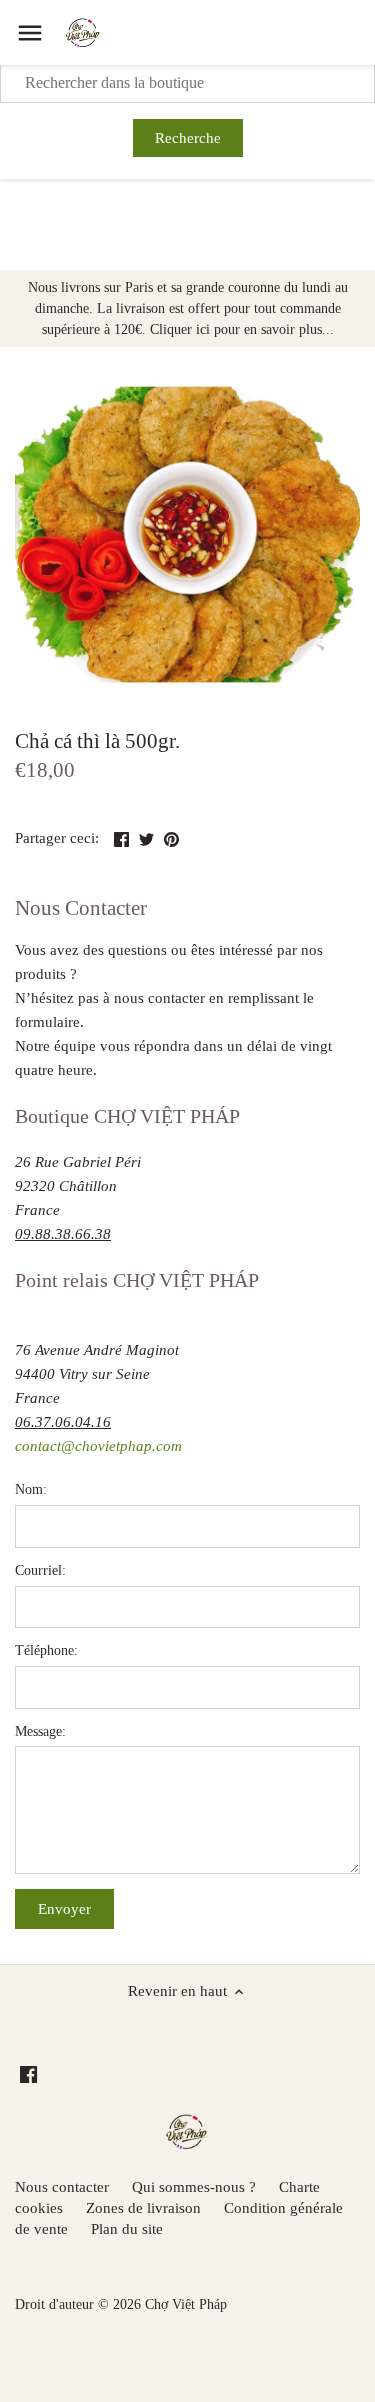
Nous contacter (62, 2187)
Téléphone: (46, 1650)
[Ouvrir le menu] (30, 33)
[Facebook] (28, 2073)
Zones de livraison (143, 2208)
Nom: (31, 1489)
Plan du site (127, 2229)
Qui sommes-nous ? (194, 2187)
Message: (40, 1731)
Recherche (188, 138)
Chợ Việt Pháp (186, 2304)
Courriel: (40, 1570)
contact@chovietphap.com (98, 1446)
